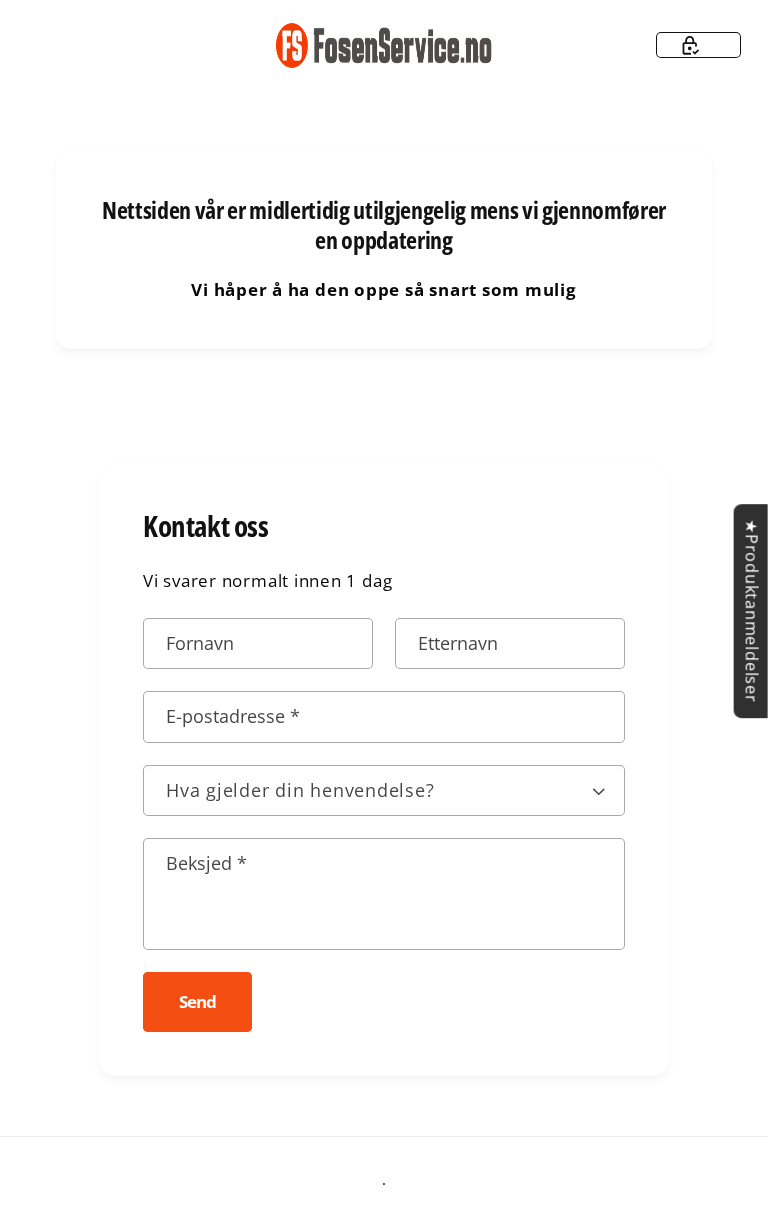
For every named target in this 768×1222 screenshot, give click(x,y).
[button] (698, 45)
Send (197, 1001)
